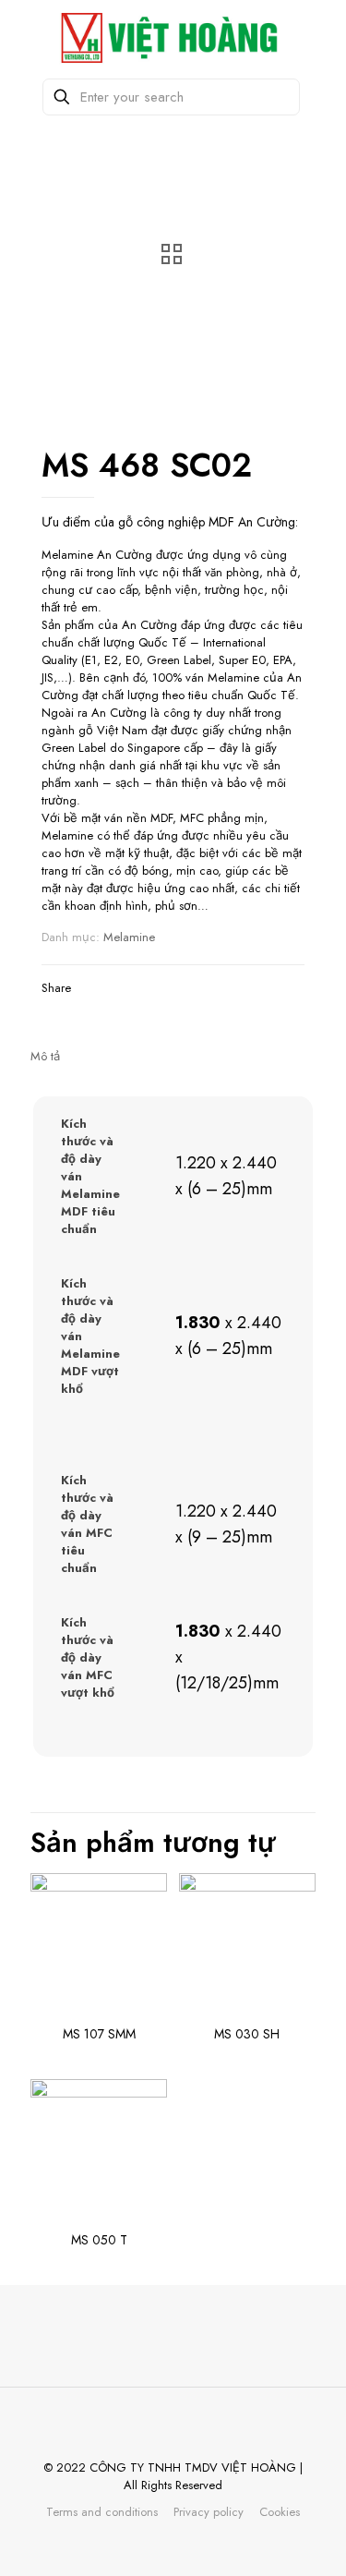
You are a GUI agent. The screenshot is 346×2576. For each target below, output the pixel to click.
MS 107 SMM (99, 2034)
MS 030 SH (247, 2034)
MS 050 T (99, 2240)
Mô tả (45, 1056)
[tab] (173, 1056)
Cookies (280, 2512)
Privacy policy (209, 2512)
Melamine (129, 937)
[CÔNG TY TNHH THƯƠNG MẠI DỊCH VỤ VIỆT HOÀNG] (173, 37)
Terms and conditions (102, 2512)
